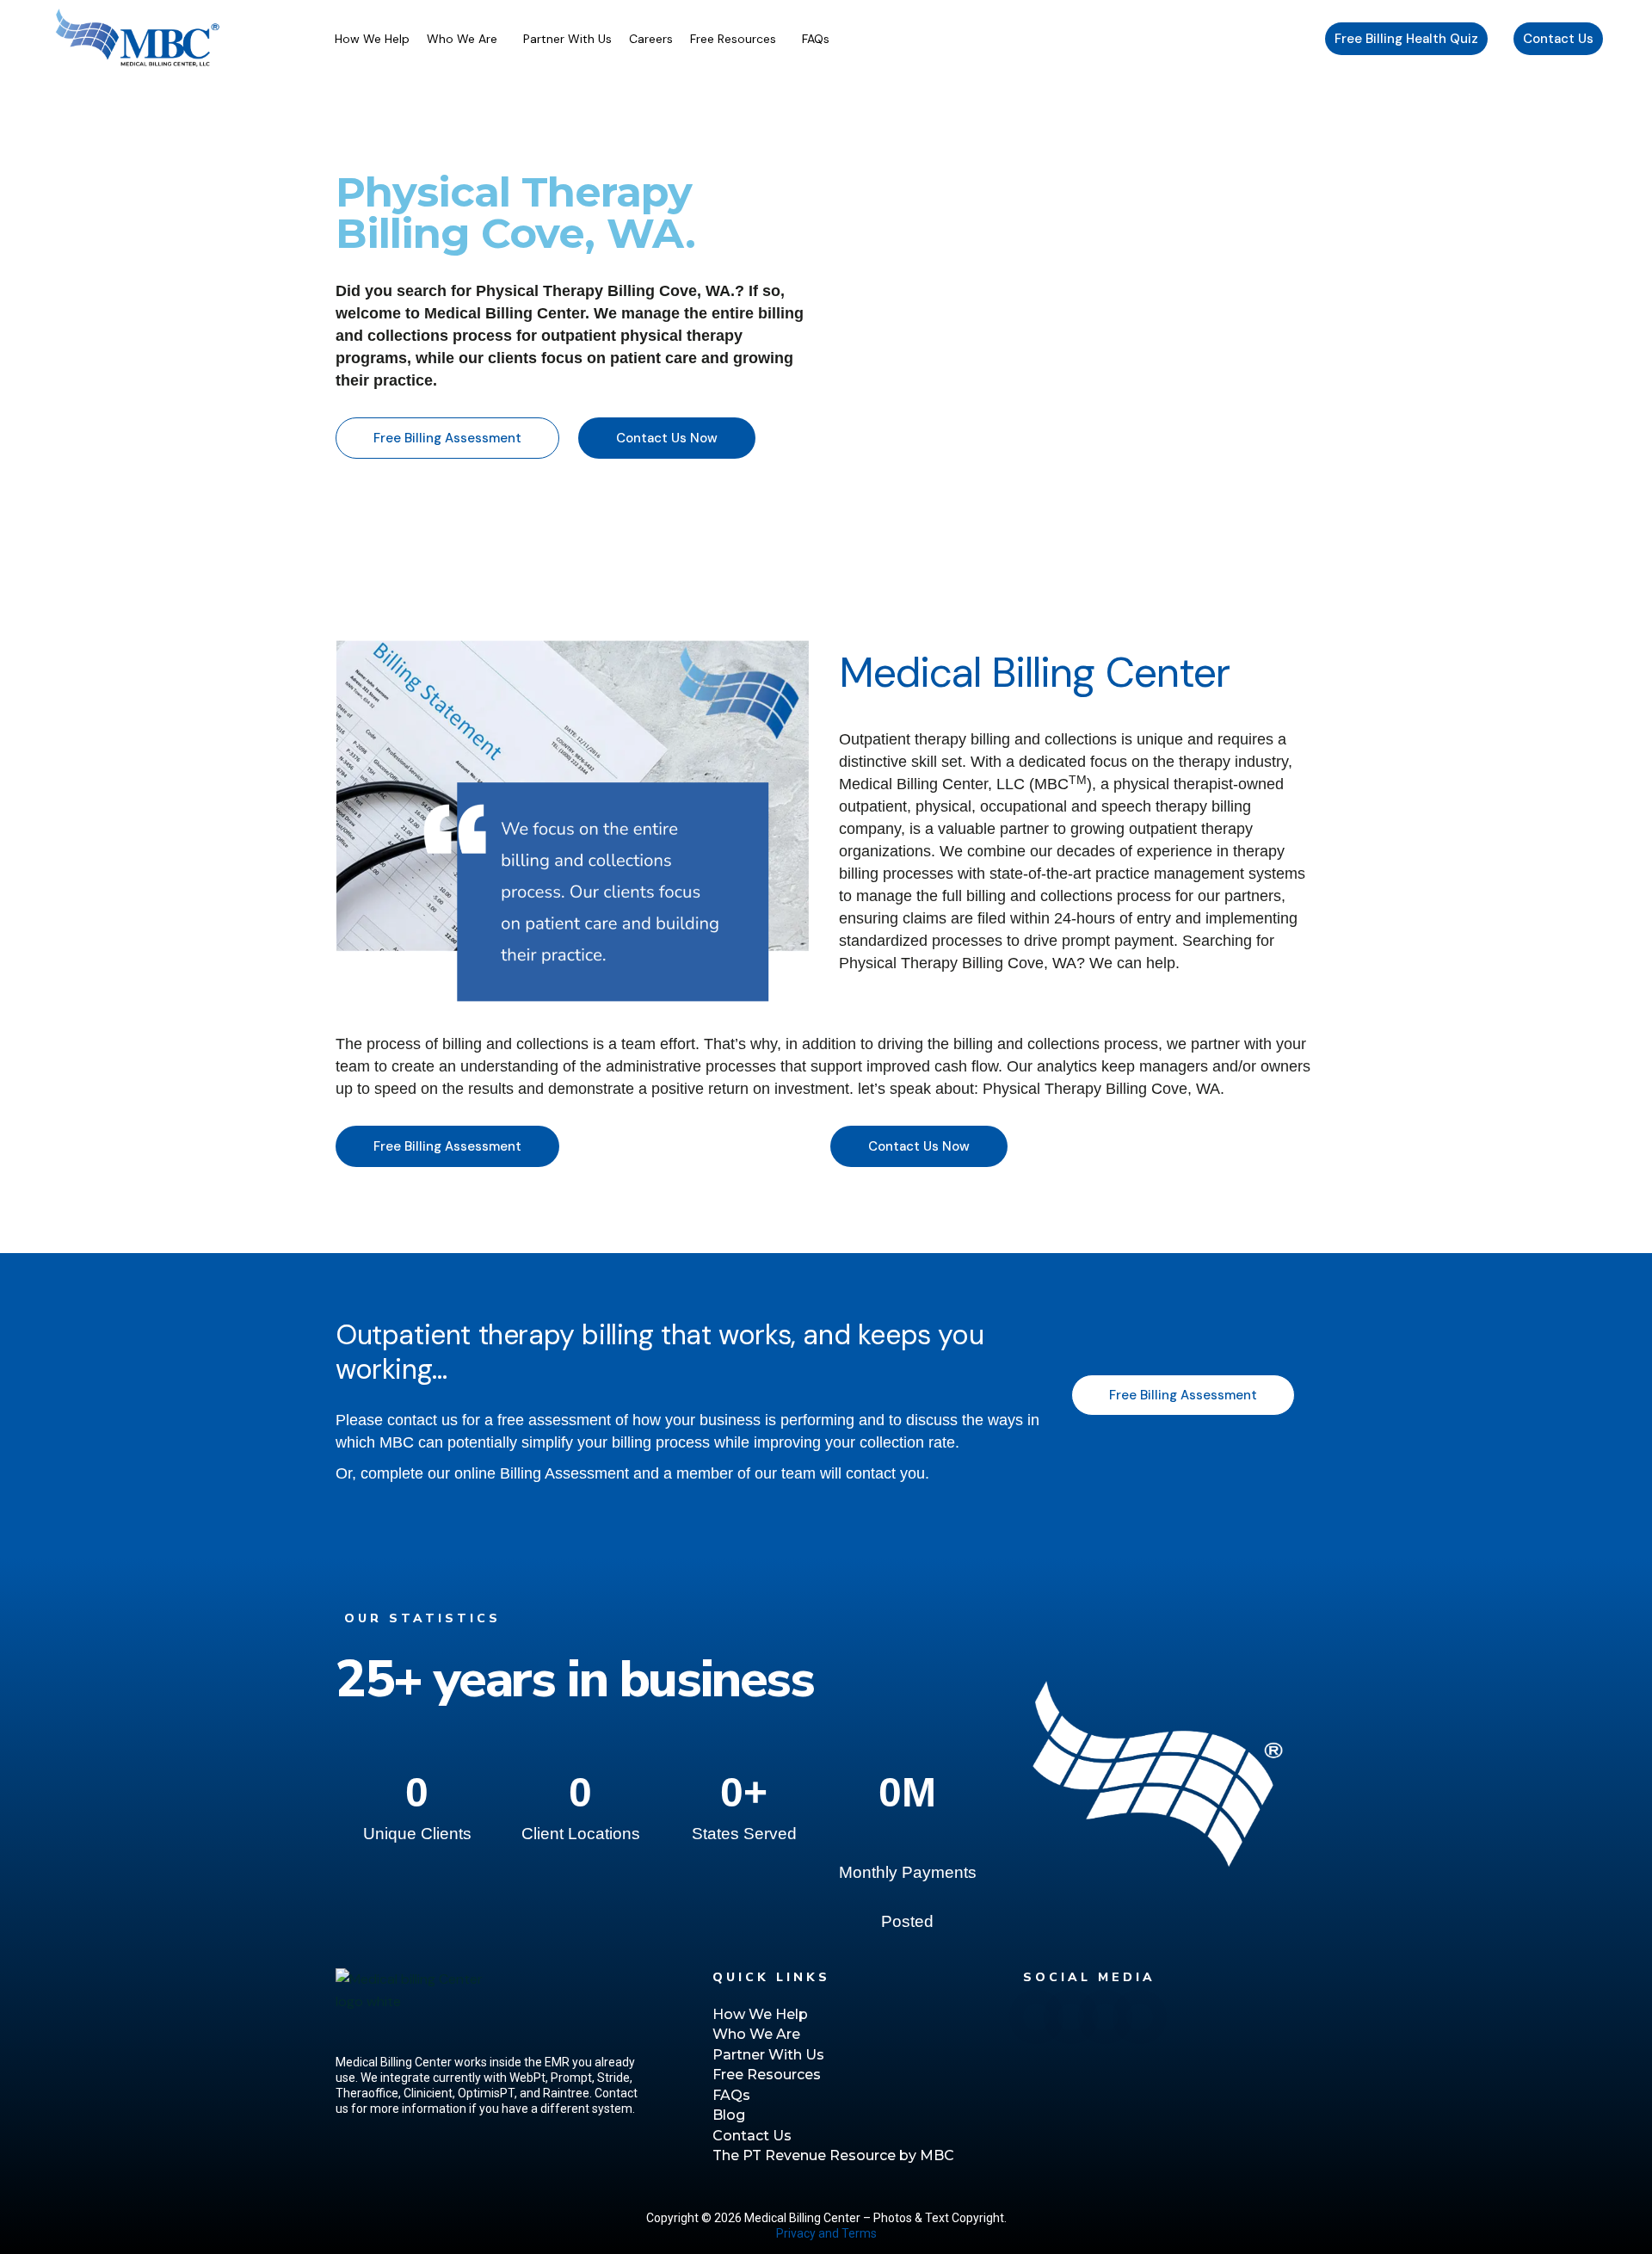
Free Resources (733, 39)
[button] (466, 39)
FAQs (816, 39)
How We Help (372, 39)
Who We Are (462, 39)
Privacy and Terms (826, 2233)
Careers (651, 39)
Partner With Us (567, 39)
